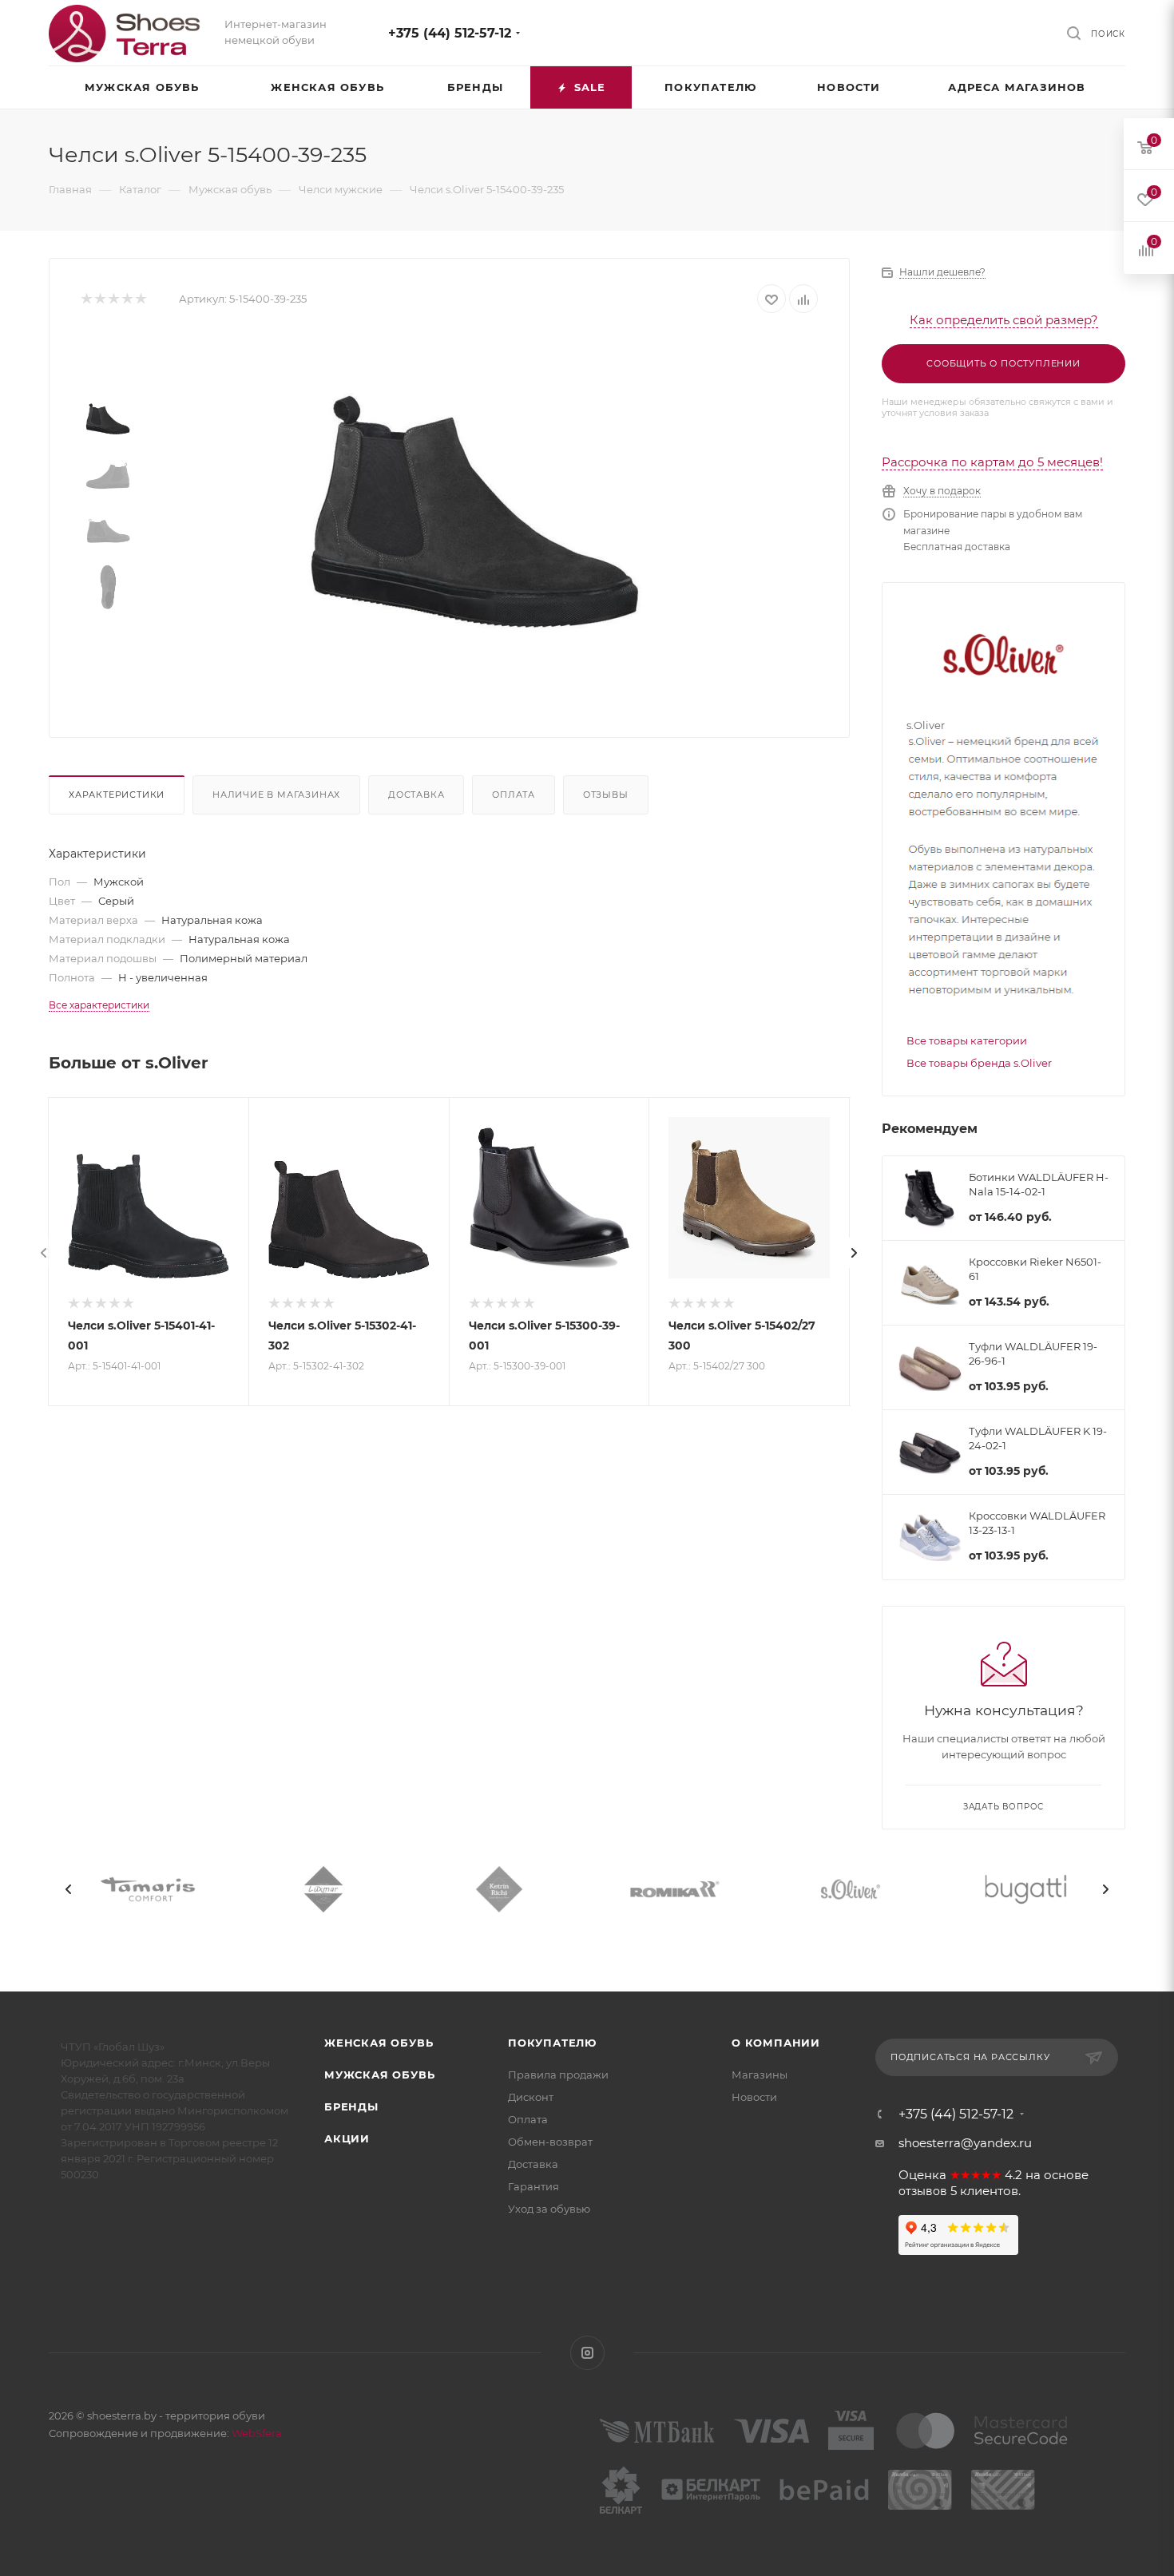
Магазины (760, 2075)
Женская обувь (379, 2043)
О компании (776, 2043)
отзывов (923, 2191)
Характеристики (117, 795)
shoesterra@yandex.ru (965, 2143)
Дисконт (531, 2097)
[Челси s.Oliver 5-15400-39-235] (476, 513)
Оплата (514, 795)
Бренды (351, 2106)
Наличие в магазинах (276, 795)
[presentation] (44, 1253)
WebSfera (256, 2433)
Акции (347, 2138)
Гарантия (533, 2186)
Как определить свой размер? (1004, 320)
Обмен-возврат (550, 2142)
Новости (754, 2097)
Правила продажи (558, 2075)
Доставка (416, 795)
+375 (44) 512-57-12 (450, 33)
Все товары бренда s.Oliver (979, 1063)
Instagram (587, 2353)
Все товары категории (967, 1040)
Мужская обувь (379, 2075)
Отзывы (606, 795)
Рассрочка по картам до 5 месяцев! (992, 462)
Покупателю (552, 2043)
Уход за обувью (549, 2209)
